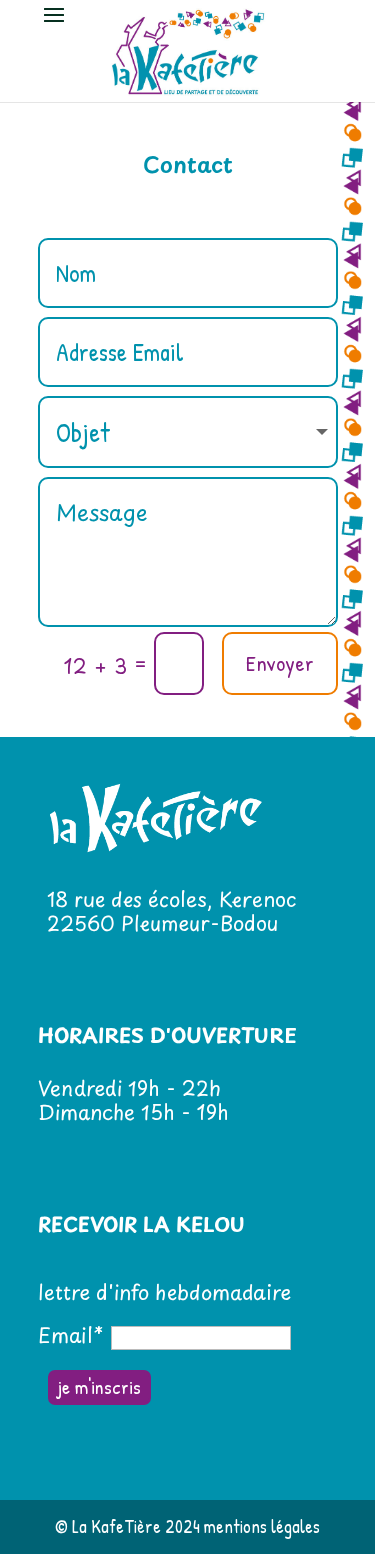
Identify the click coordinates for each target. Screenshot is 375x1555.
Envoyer (280, 663)
